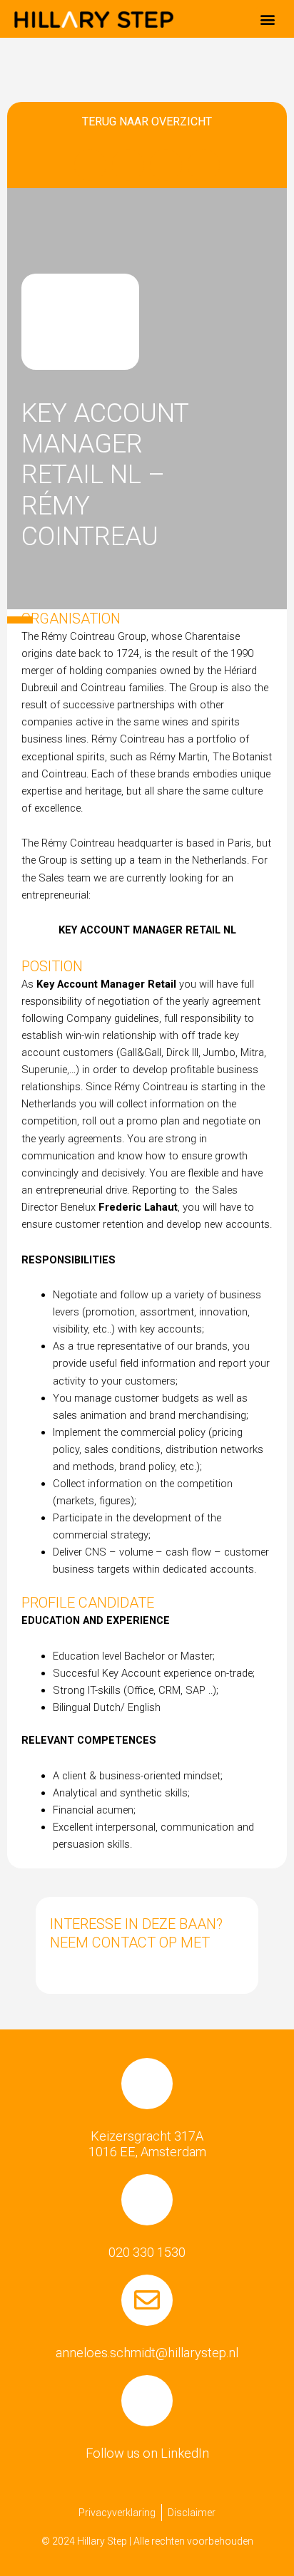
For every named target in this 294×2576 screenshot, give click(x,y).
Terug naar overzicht (147, 121)
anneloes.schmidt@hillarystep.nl (147, 2353)
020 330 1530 (147, 2252)
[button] (268, 19)
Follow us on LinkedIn (147, 2453)
